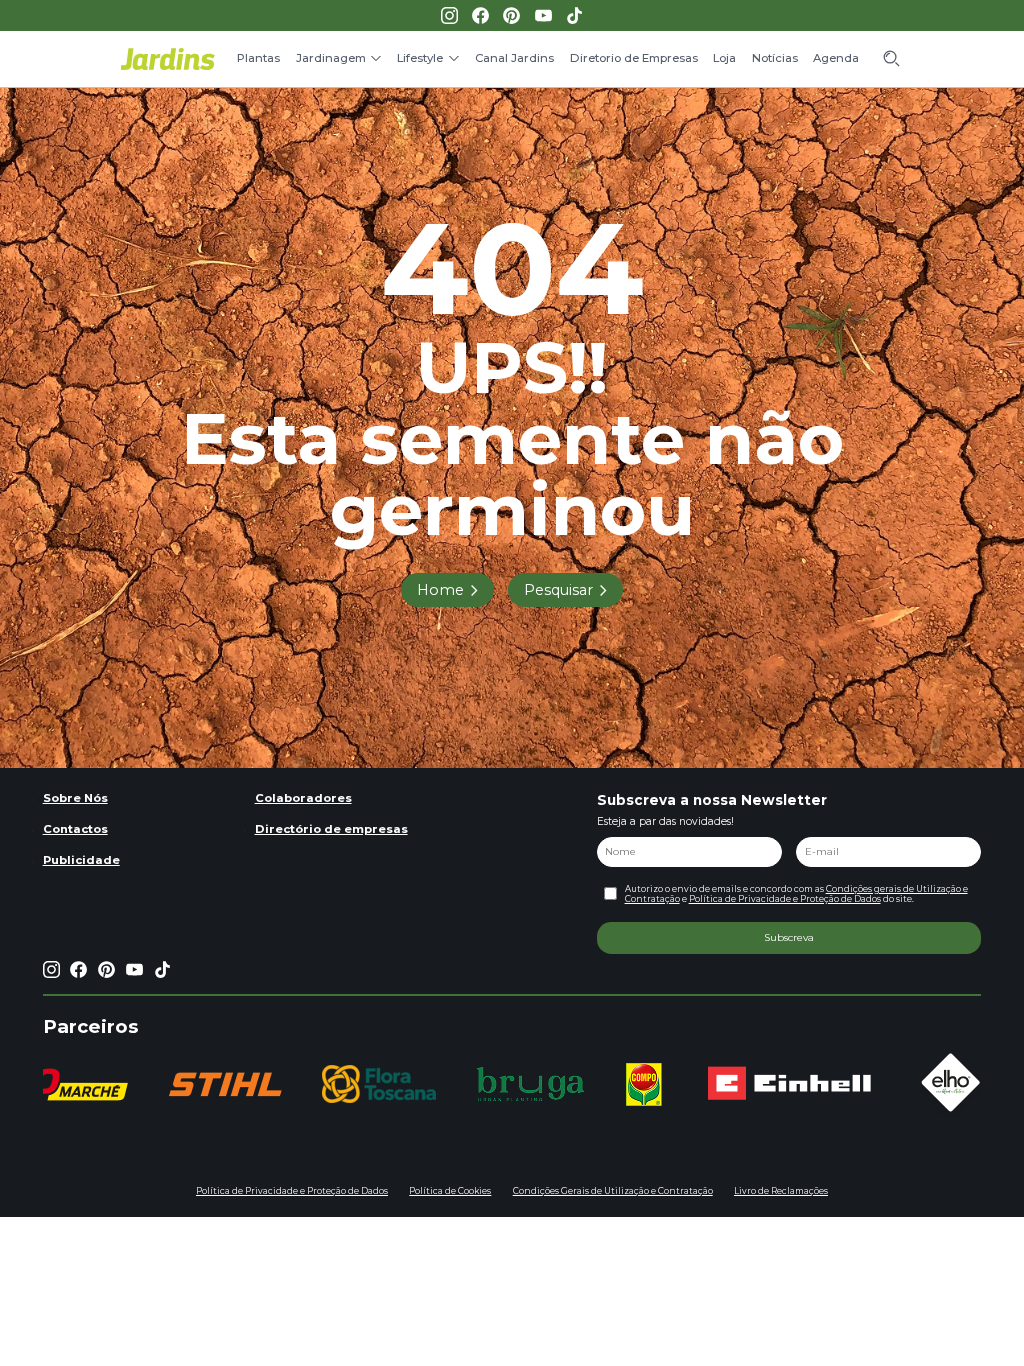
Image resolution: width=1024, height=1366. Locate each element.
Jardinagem (331, 58)
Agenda (836, 58)
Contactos (75, 829)
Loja (724, 58)
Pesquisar (558, 590)
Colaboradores (303, 798)
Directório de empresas (331, 829)
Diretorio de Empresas (634, 58)
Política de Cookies (450, 1191)
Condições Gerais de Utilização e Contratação (613, 1191)
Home (440, 590)
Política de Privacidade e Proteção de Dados (785, 899)
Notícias (775, 58)
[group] (225, 1084)
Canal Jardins (514, 58)
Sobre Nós (75, 798)
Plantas (258, 58)
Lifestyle (420, 58)
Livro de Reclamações (781, 1191)
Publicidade (81, 860)
